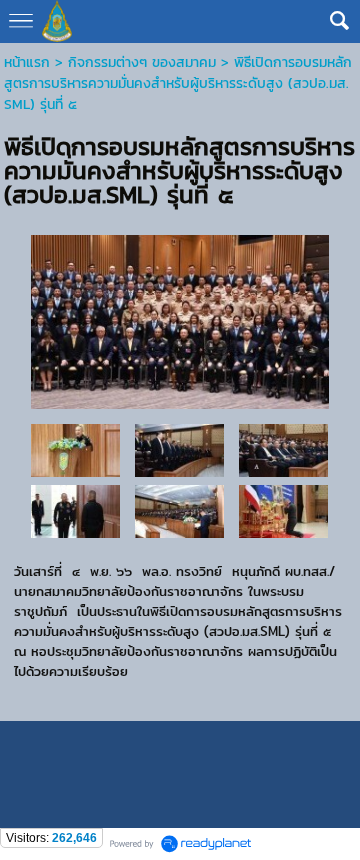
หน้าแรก (27, 62)
